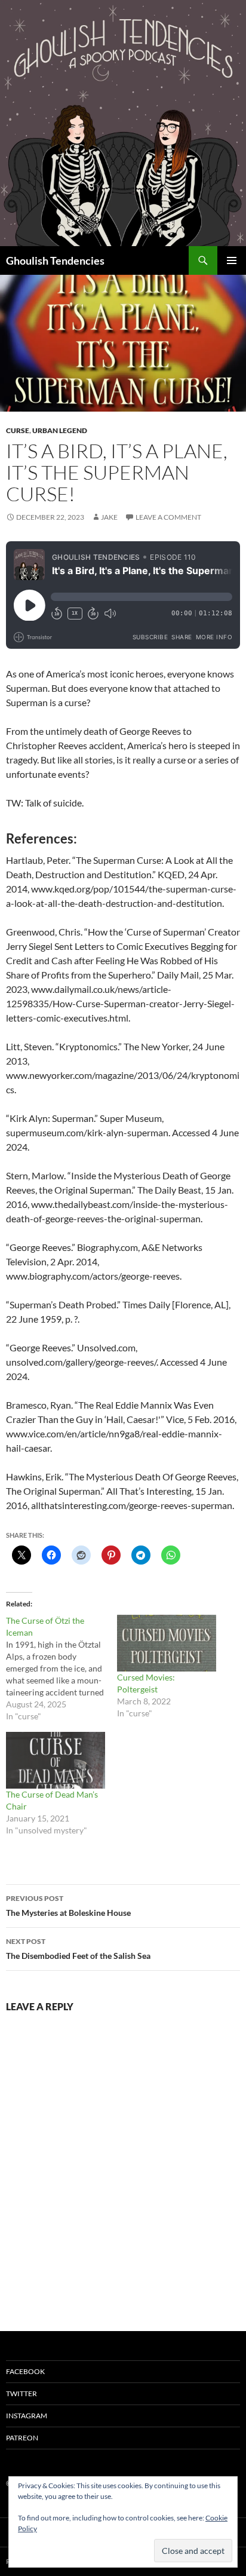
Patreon (22, 2438)
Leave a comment (168, 517)
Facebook (25, 2371)
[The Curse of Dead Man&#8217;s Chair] (56, 1760)
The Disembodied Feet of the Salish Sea (78, 1949)
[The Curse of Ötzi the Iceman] (61, 1669)
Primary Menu (232, 260)
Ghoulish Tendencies (55, 260)
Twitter (21, 2393)
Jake (109, 517)
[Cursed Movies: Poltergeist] (167, 1643)
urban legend (60, 430)
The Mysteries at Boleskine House (68, 1906)
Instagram (27, 2416)
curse (18, 430)
